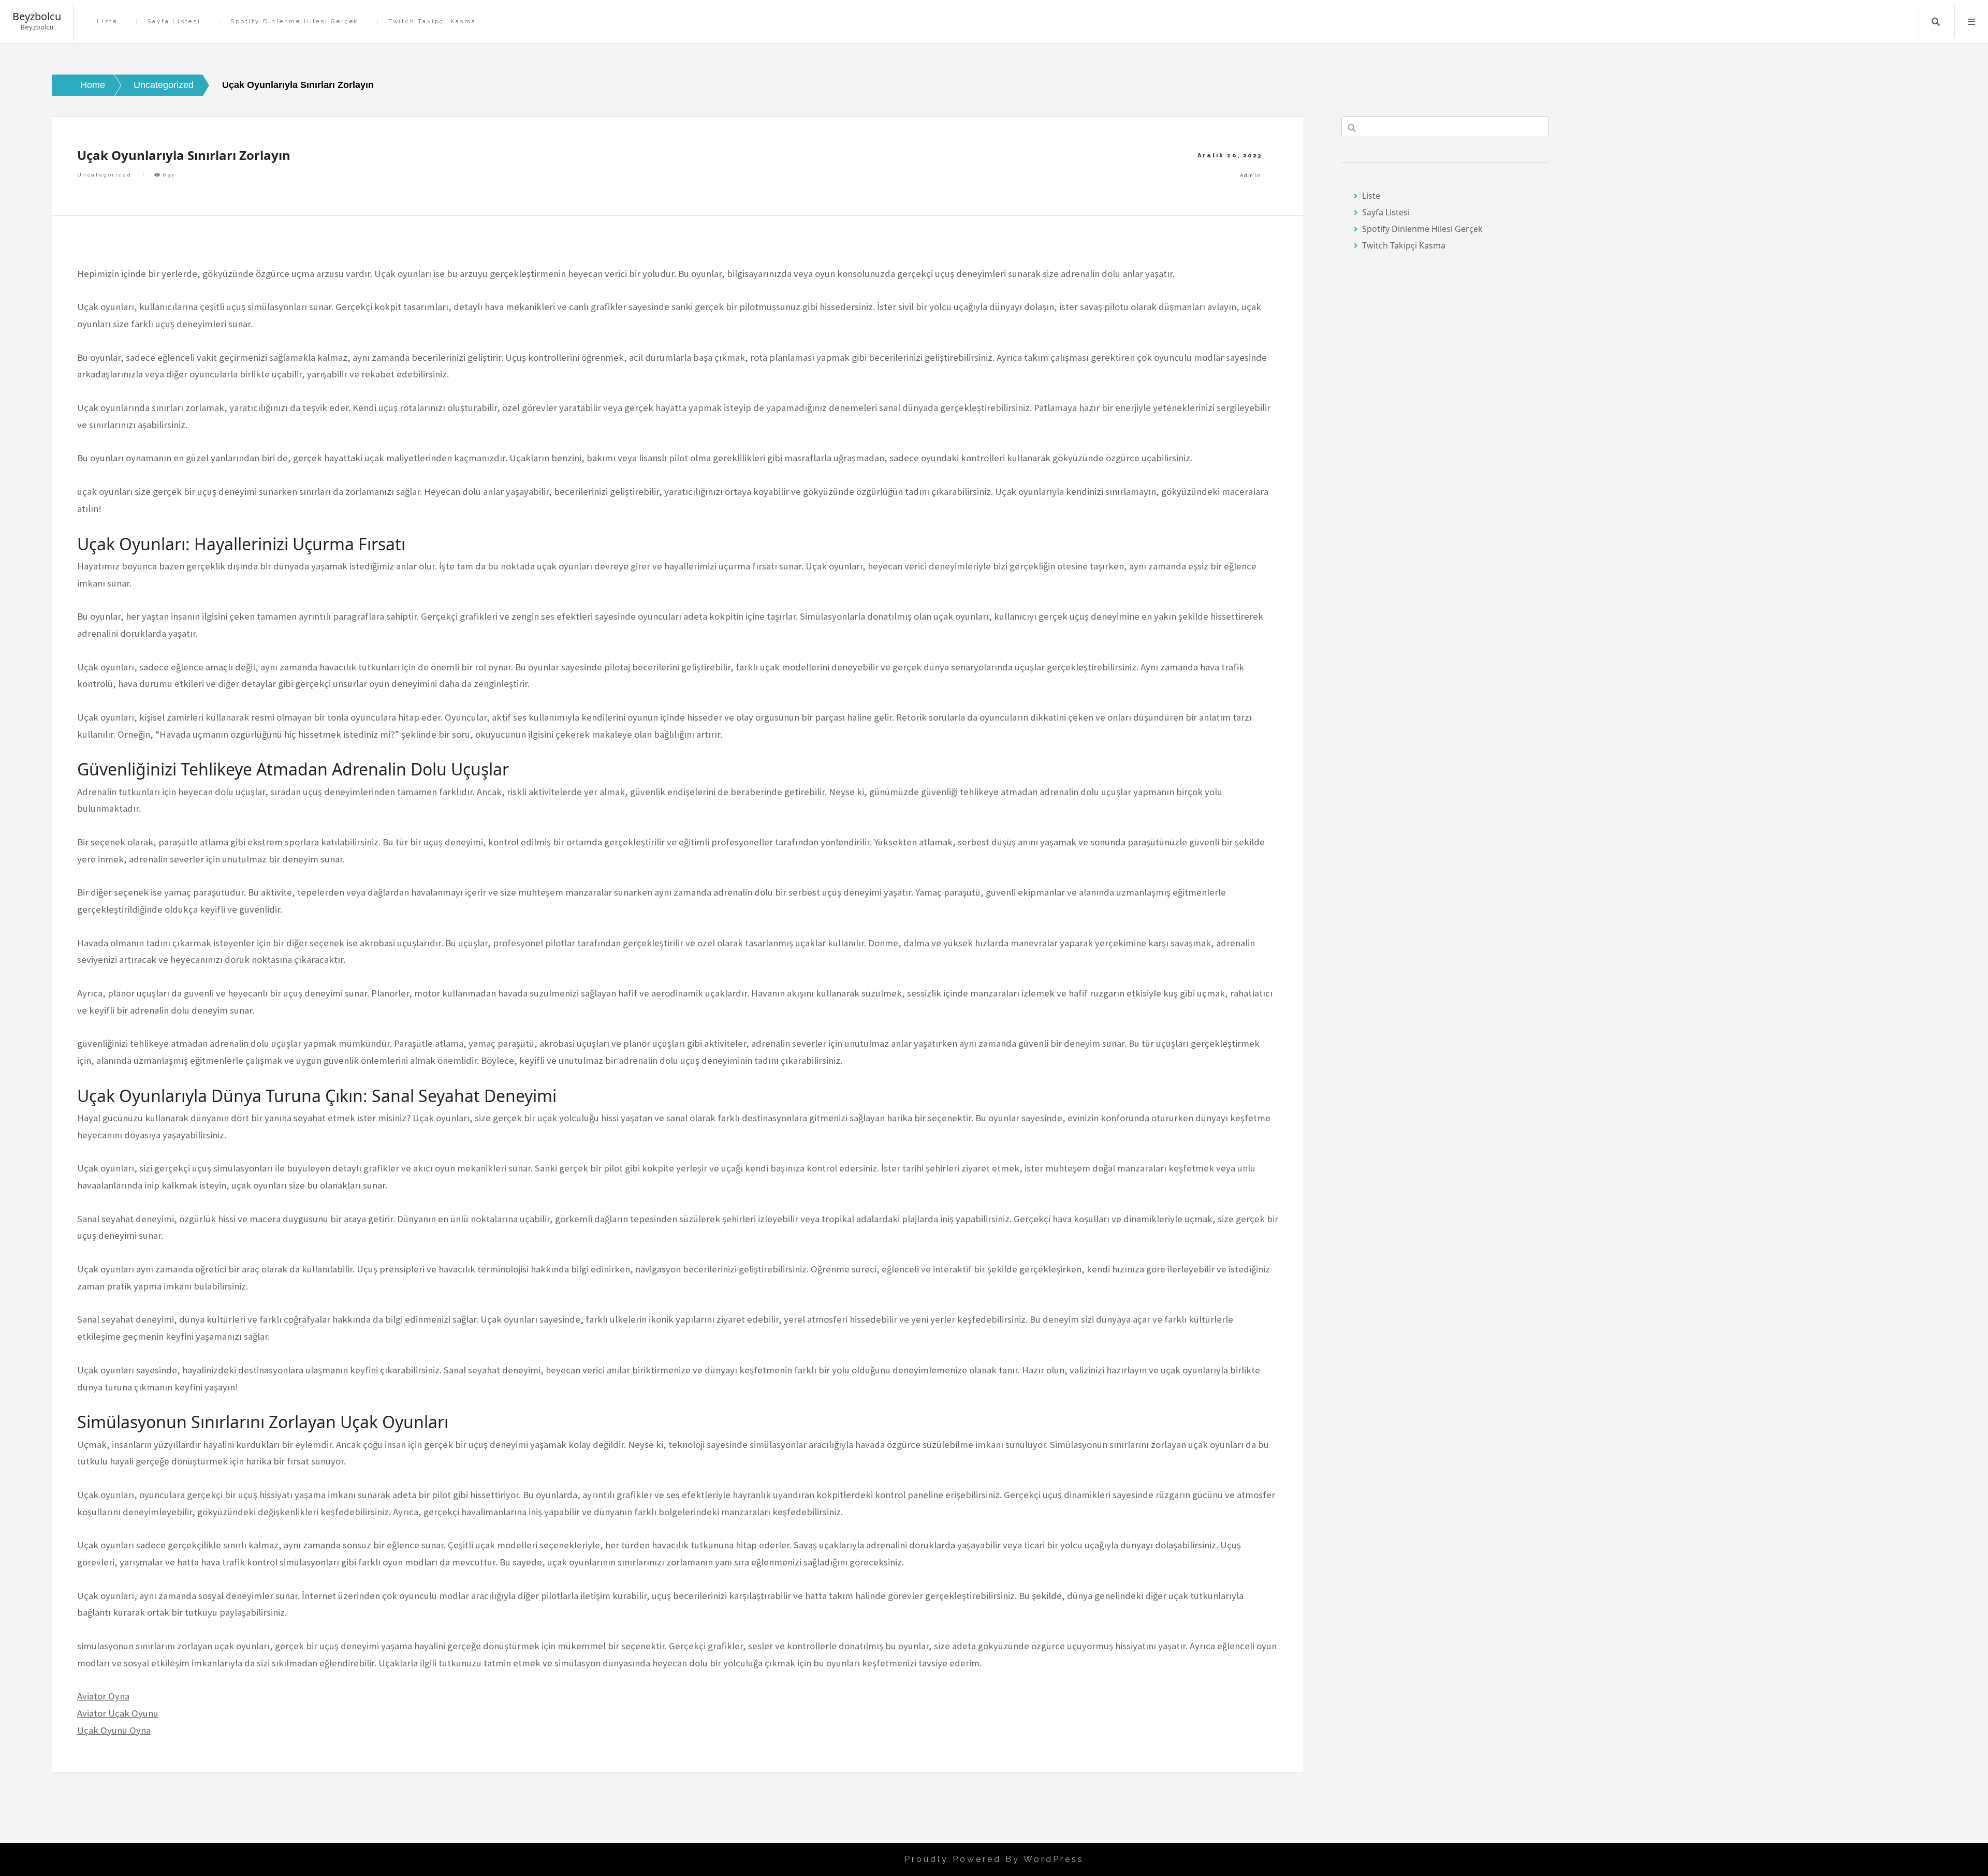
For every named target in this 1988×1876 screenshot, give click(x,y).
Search (1936, 22)
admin (1251, 175)
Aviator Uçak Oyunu (118, 1713)
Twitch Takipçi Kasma (432, 21)
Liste (107, 21)
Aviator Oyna (103, 1696)
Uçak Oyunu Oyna (114, 1730)
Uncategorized (104, 175)
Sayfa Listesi (174, 21)
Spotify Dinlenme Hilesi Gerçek (294, 21)
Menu (1971, 22)
